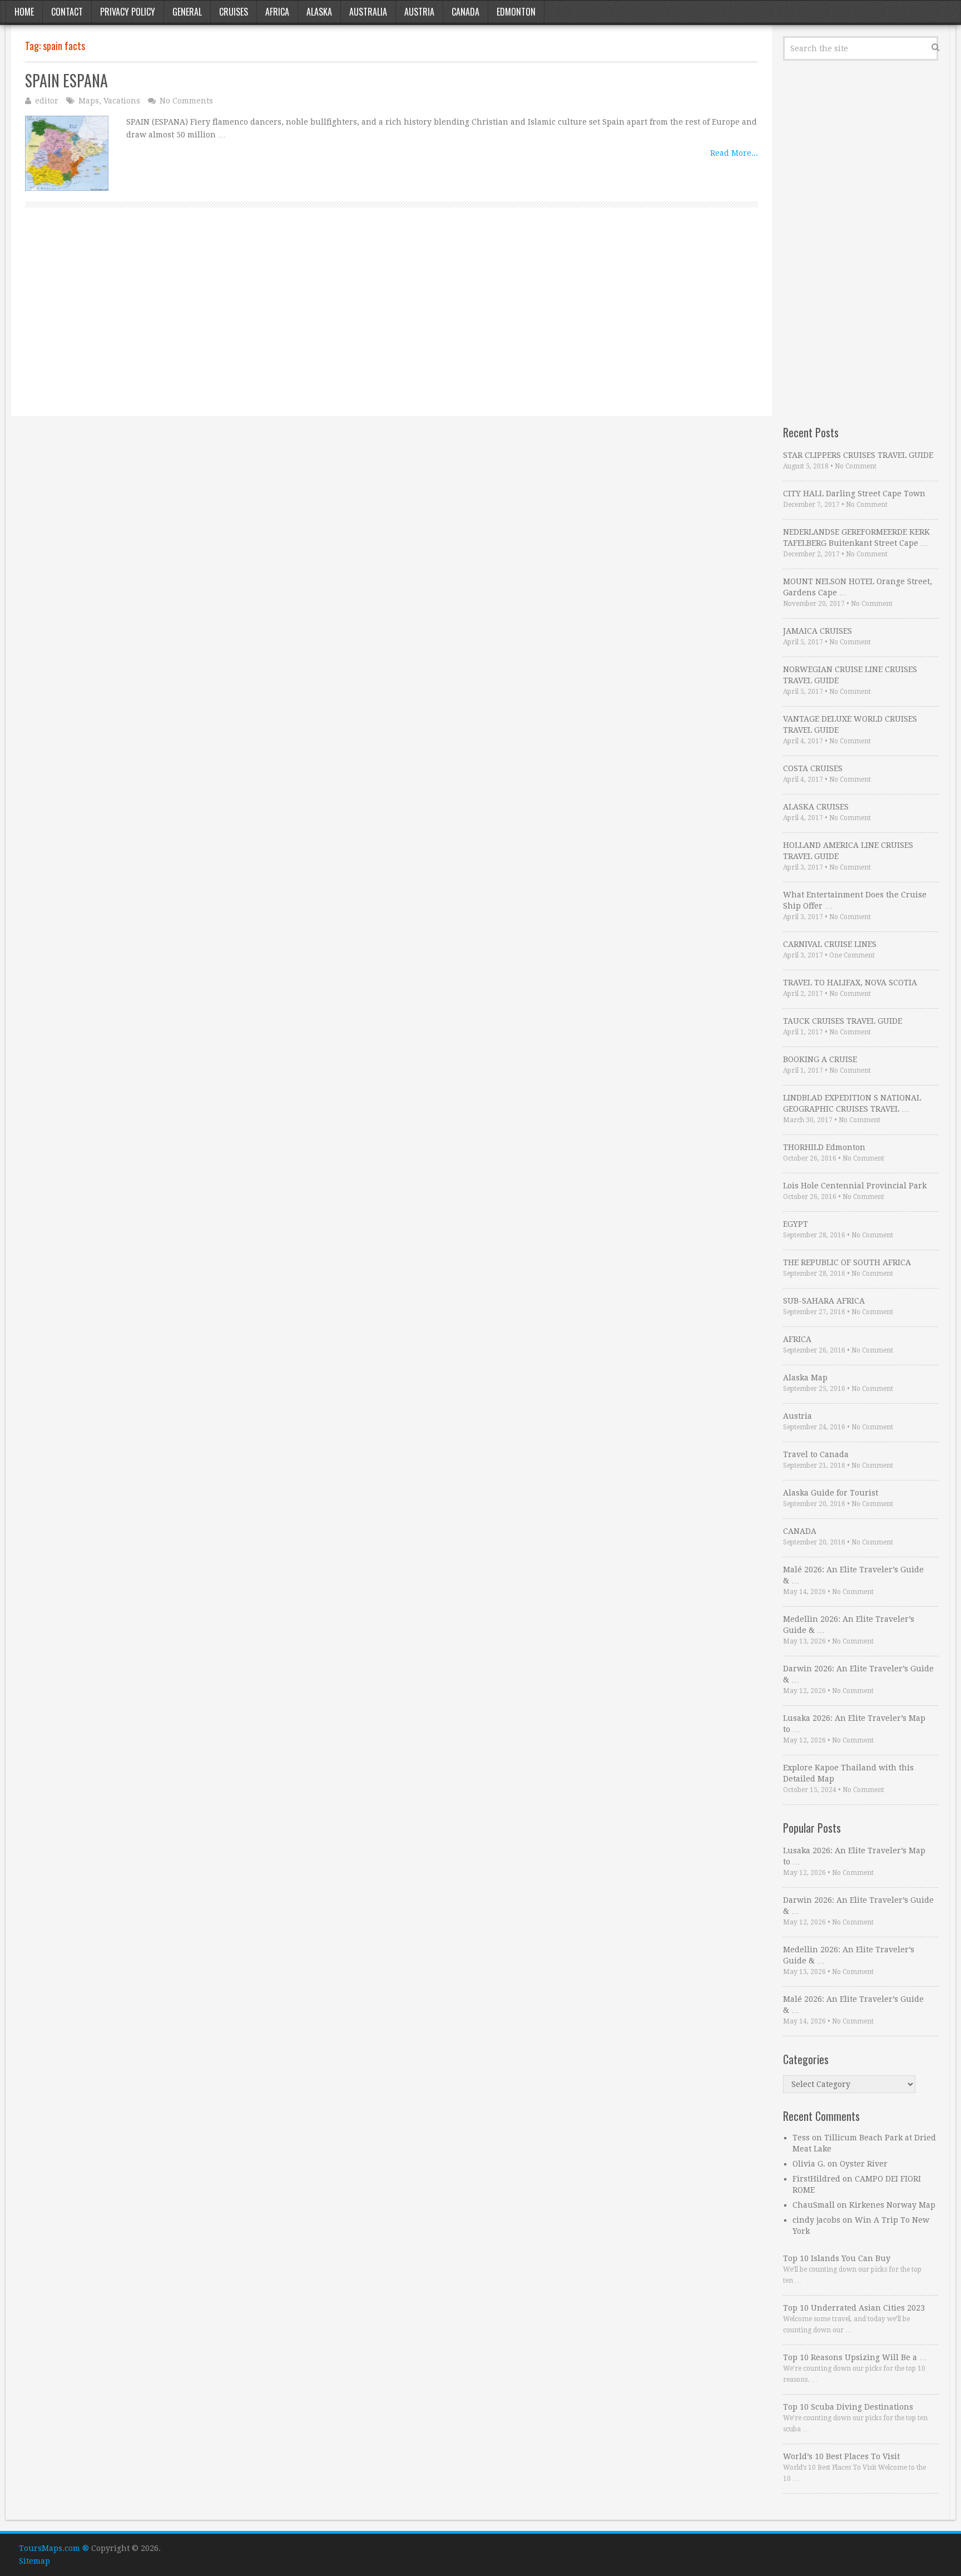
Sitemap (34, 2561)
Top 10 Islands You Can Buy (837, 2258)
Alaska (319, 12)
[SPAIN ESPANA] (67, 154)
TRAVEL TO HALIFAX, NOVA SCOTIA (850, 983)
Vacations (122, 101)
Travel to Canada (816, 1454)
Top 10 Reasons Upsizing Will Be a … (855, 2357)
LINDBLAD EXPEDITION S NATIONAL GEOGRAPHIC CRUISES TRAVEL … (852, 1103)
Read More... (734, 153)
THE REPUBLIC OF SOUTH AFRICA (847, 1262)
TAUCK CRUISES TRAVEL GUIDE (843, 1021)
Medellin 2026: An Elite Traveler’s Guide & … (849, 1625)
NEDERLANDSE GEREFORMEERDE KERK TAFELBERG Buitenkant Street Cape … (856, 537)
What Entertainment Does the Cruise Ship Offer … (855, 900)
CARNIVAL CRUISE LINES (830, 944)
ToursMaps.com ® (54, 2548)
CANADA (800, 1531)
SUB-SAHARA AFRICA (824, 1301)
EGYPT (796, 1224)
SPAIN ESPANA (66, 80)
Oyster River (864, 2164)
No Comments (186, 101)
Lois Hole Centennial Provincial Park (855, 1186)
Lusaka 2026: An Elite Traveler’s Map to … (854, 1724)
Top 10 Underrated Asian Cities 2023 (854, 2308)
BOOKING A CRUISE (820, 1059)
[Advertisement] (359, 324)
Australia (368, 12)
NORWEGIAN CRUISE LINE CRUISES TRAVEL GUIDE (850, 675)
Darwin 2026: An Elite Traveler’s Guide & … (858, 1674)
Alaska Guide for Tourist (831, 1493)
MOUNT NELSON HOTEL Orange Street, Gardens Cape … (858, 587)
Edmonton (516, 12)
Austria (419, 12)
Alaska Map (805, 1378)
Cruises (234, 12)
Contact (67, 12)
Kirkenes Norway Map (892, 2205)
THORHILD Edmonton (824, 1147)
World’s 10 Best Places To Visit (841, 2456)
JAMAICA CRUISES (818, 631)
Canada (465, 12)
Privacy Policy (128, 12)
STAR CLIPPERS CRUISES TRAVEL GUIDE (858, 455)
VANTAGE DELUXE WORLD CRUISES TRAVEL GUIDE (850, 724)
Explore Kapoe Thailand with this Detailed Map (848, 1773)
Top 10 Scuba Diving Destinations (848, 2407)
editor (47, 101)
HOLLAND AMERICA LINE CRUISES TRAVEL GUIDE (848, 851)
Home (24, 12)
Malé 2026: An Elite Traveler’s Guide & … (853, 1575)
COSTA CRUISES (813, 768)
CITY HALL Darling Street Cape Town (854, 494)
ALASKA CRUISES (816, 807)
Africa (277, 12)
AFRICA (797, 1339)
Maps (89, 101)
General (187, 12)
